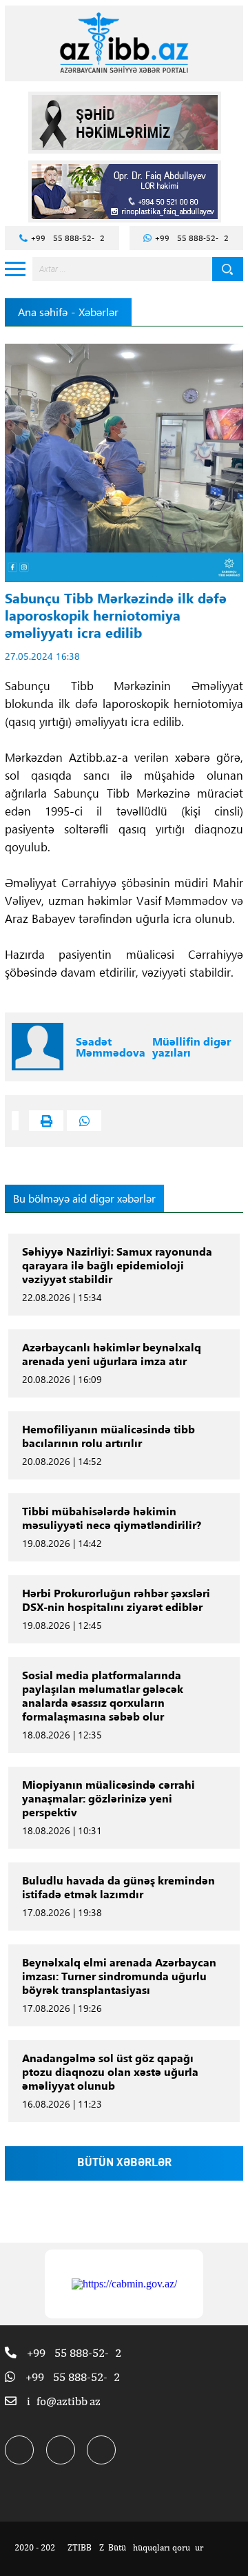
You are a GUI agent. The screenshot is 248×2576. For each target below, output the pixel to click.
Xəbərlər (99, 312)
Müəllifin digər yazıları (192, 1047)
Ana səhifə (43, 312)
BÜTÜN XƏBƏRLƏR (124, 2163)
